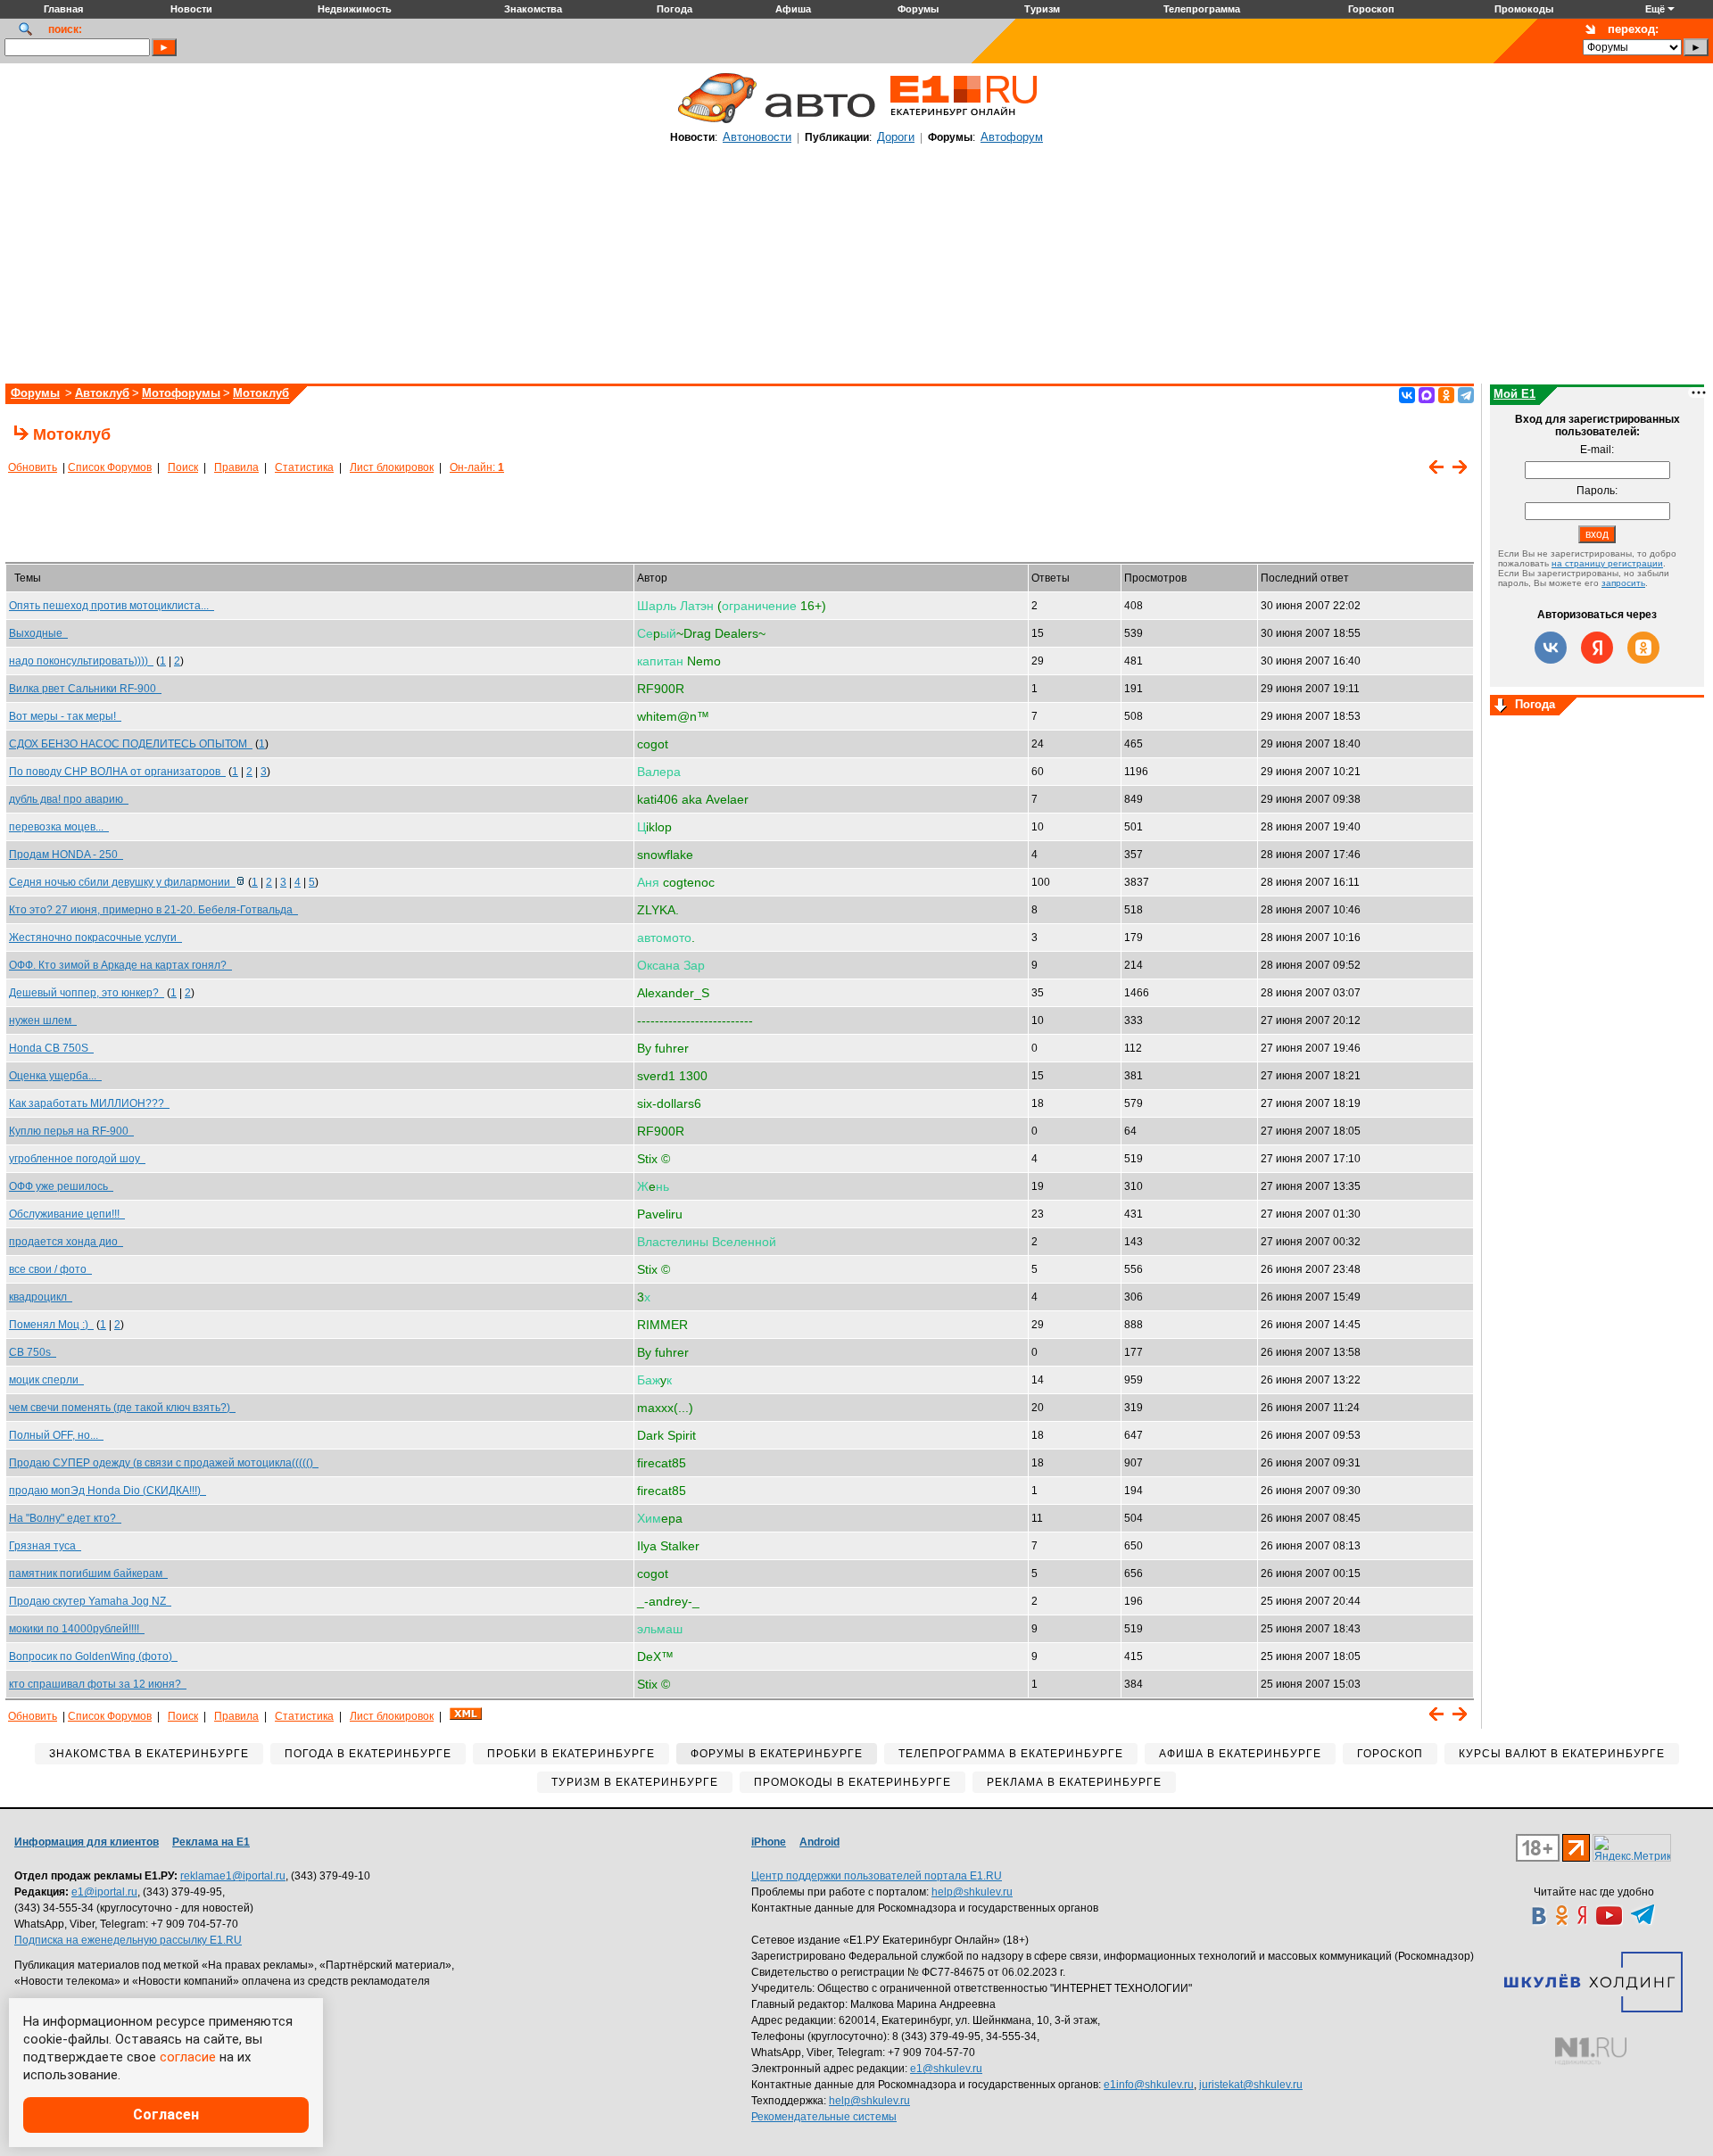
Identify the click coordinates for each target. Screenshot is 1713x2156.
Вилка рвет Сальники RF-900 (85, 689)
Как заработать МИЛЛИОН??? (89, 1103)
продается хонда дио (66, 1242)
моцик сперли (46, 1380)
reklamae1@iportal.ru (233, 1876)
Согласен (166, 2115)
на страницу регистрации (1607, 563)
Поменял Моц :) (51, 1325)
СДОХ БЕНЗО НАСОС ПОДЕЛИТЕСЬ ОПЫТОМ (131, 744)
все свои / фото (50, 1269)
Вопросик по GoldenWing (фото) (93, 1656)
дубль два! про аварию (69, 799)
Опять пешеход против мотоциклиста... (112, 606)
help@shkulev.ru (972, 1892)
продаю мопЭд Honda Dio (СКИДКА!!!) (108, 1491)
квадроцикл (41, 1297)
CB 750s (33, 1352)
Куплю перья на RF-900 (71, 1131)
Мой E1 (1514, 394)
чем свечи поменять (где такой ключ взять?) (122, 1408)
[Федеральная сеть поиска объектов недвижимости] (1591, 2051)
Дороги (896, 137)
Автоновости (757, 137)
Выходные (38, 633)
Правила (236, 467)
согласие (188, 2057)
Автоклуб (102, 393)
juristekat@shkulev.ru (1251, 2085)
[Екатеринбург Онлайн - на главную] (964, 122)
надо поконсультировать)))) (81, 661)
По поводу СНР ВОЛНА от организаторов (117, 772)
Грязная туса (45, 1546)
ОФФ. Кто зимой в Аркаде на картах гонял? (120, 965)
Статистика (304, 467)
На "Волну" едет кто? (65, 1518)
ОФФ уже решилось (61, 1186)
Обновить (33, 467)
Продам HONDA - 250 (66, 855)
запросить (1623, 583)
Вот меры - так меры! (65, 716)
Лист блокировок (392, 467)
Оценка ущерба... (55, 1076)
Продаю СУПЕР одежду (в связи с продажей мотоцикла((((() (164, 1463)
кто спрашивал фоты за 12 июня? (98, 1684)
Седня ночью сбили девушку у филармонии (122, 882)
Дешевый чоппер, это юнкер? (87, 993)
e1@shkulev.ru (946, 2069)
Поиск (183, 467)
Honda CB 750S (51, 1048)
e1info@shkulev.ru (1149, 2085)
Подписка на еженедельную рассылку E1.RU (128, 1940)
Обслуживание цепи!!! (67, 1214)
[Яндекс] (1597, 648)
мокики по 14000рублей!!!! (77, 1629)
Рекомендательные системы (824, 2117)
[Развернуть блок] (1501, 706)
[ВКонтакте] (1407, 395)
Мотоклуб (261, 393)
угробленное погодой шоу (77, 1159)
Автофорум (1012, 137)
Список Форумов (110, 467)
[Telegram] (1466, 395)
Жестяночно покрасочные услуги (95, 938)
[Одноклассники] (1446, 395)
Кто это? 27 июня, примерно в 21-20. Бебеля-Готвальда (153, 910)
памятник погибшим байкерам (88, 1574)
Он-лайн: (477, 467)
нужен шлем (43, 1020)
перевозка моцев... (59, 827)
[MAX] (1427, 395)
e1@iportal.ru (104, 1892)
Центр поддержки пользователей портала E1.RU (877, 1876)
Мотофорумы (181, 393)
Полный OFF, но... (56, 1435)
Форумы (35, 393)
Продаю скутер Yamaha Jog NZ (90, 1601)
